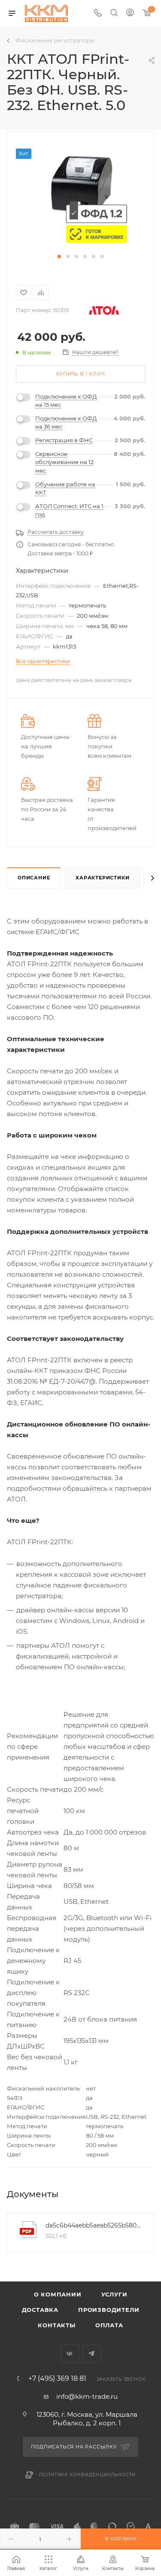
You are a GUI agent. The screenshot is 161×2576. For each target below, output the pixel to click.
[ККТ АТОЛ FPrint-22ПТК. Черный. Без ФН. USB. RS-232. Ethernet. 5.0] (81, 197)
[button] (59, 256)
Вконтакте (70, 2354)
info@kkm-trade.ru (87, 2396)
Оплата (109, 2325)
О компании (58, 2294)
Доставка (40, 2310)
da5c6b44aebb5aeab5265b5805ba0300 (93, 2225)
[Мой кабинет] (130, 13)
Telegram (92, 2354)
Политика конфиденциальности (88, 2475)
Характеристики (102, 878)
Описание (34, 878)
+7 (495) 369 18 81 (57, 2379)
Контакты (56, 2325)
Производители (109, 2310)
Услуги (114, 2294)
